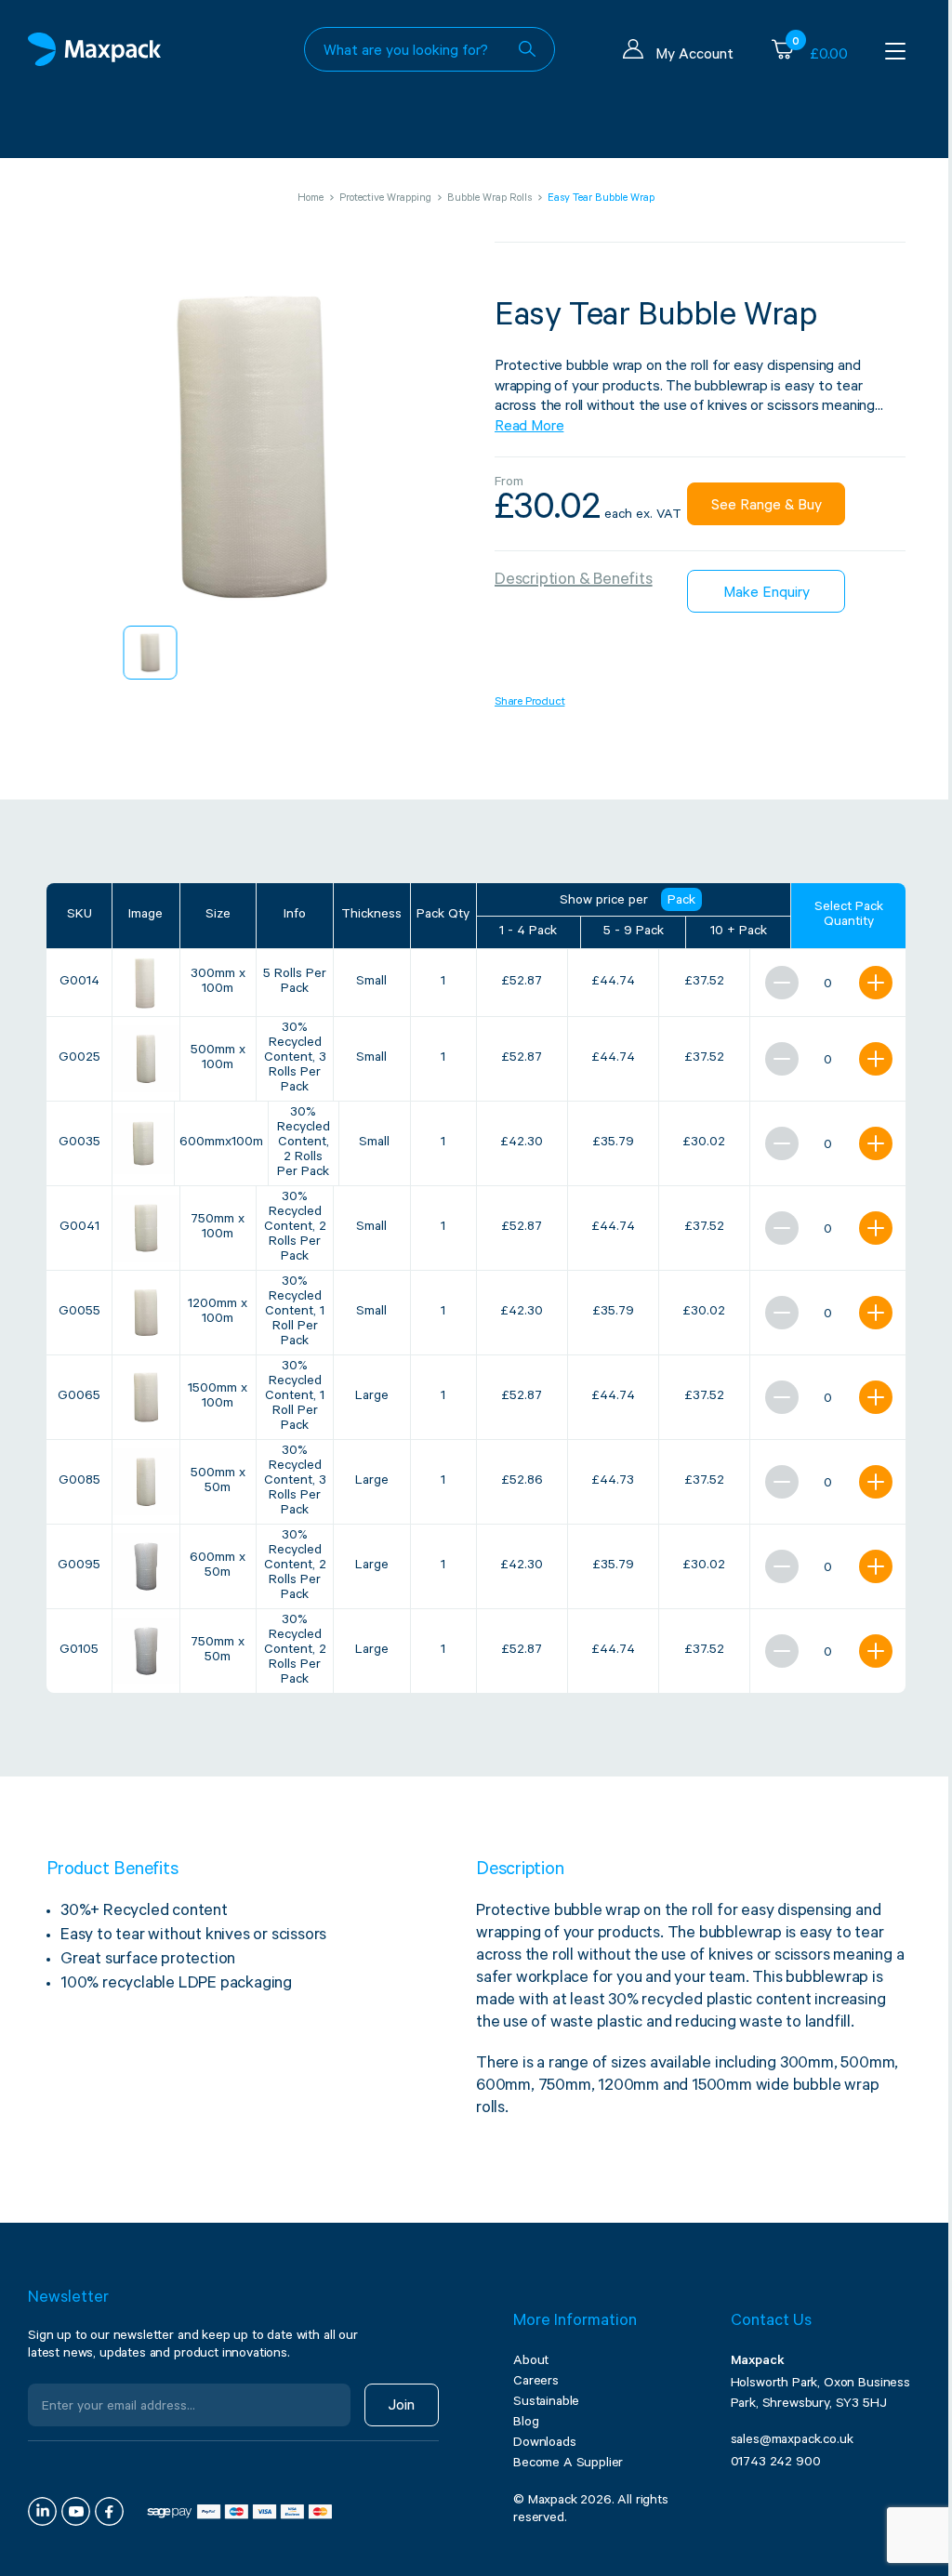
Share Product (529, 703)
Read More (529, 428)
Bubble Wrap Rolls (489, 199)
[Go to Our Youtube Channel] (76, 2511)
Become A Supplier (568, 2464)
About (531, 2362)
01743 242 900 (776, 2464)
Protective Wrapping (385, 199)
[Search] (527, 49)
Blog (526, 2424)
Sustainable (546, 2403)
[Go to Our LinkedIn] (42, 2511)
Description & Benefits (574, 581)
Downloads (545, 2444)
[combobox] (430, 49)
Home (311, 199)
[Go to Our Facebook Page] (109, 2511)
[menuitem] (151, 653)
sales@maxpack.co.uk (792, 2441)
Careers (536, 2383)
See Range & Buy (767, 507)
